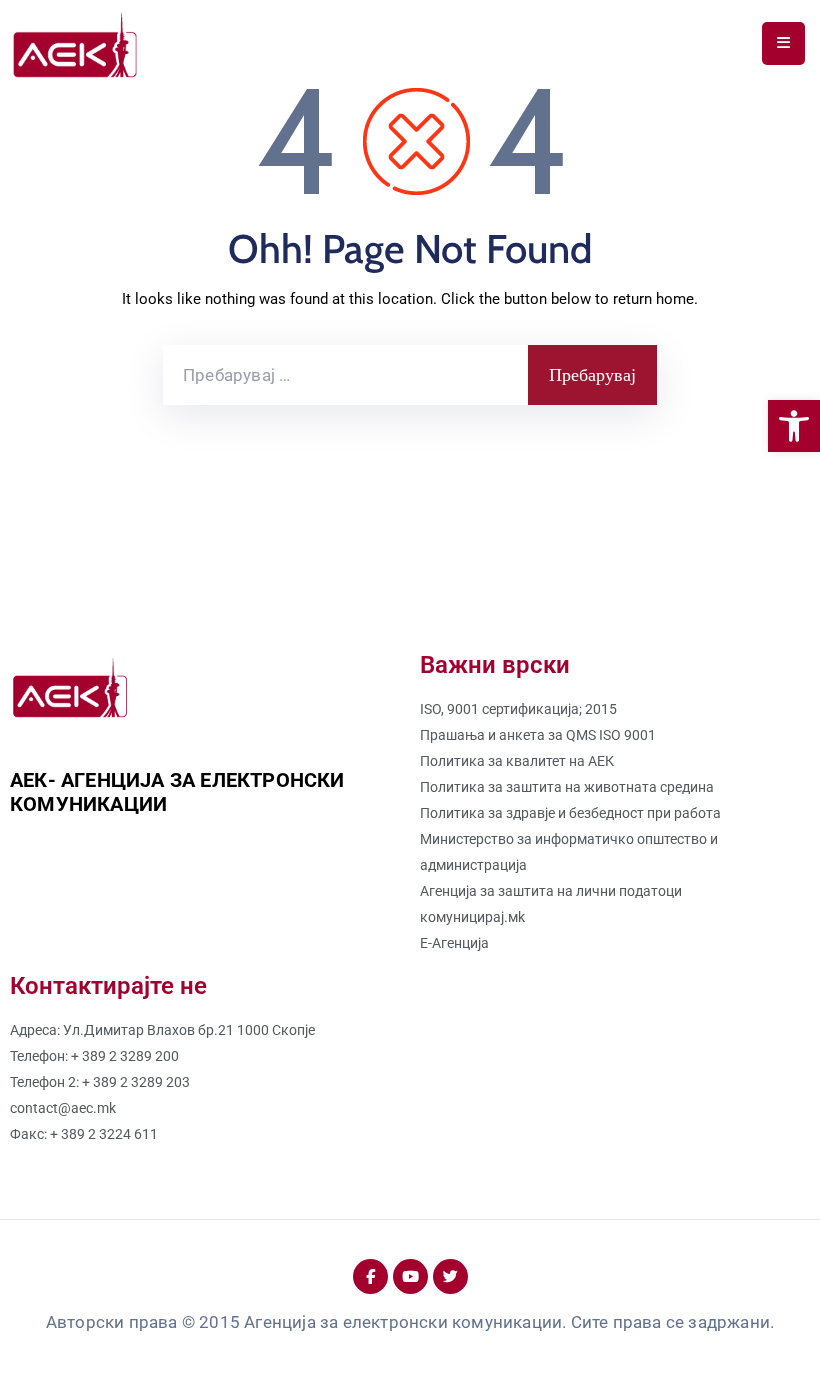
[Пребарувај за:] (345, 375)
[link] (794, 426)
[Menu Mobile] (783, 43)
